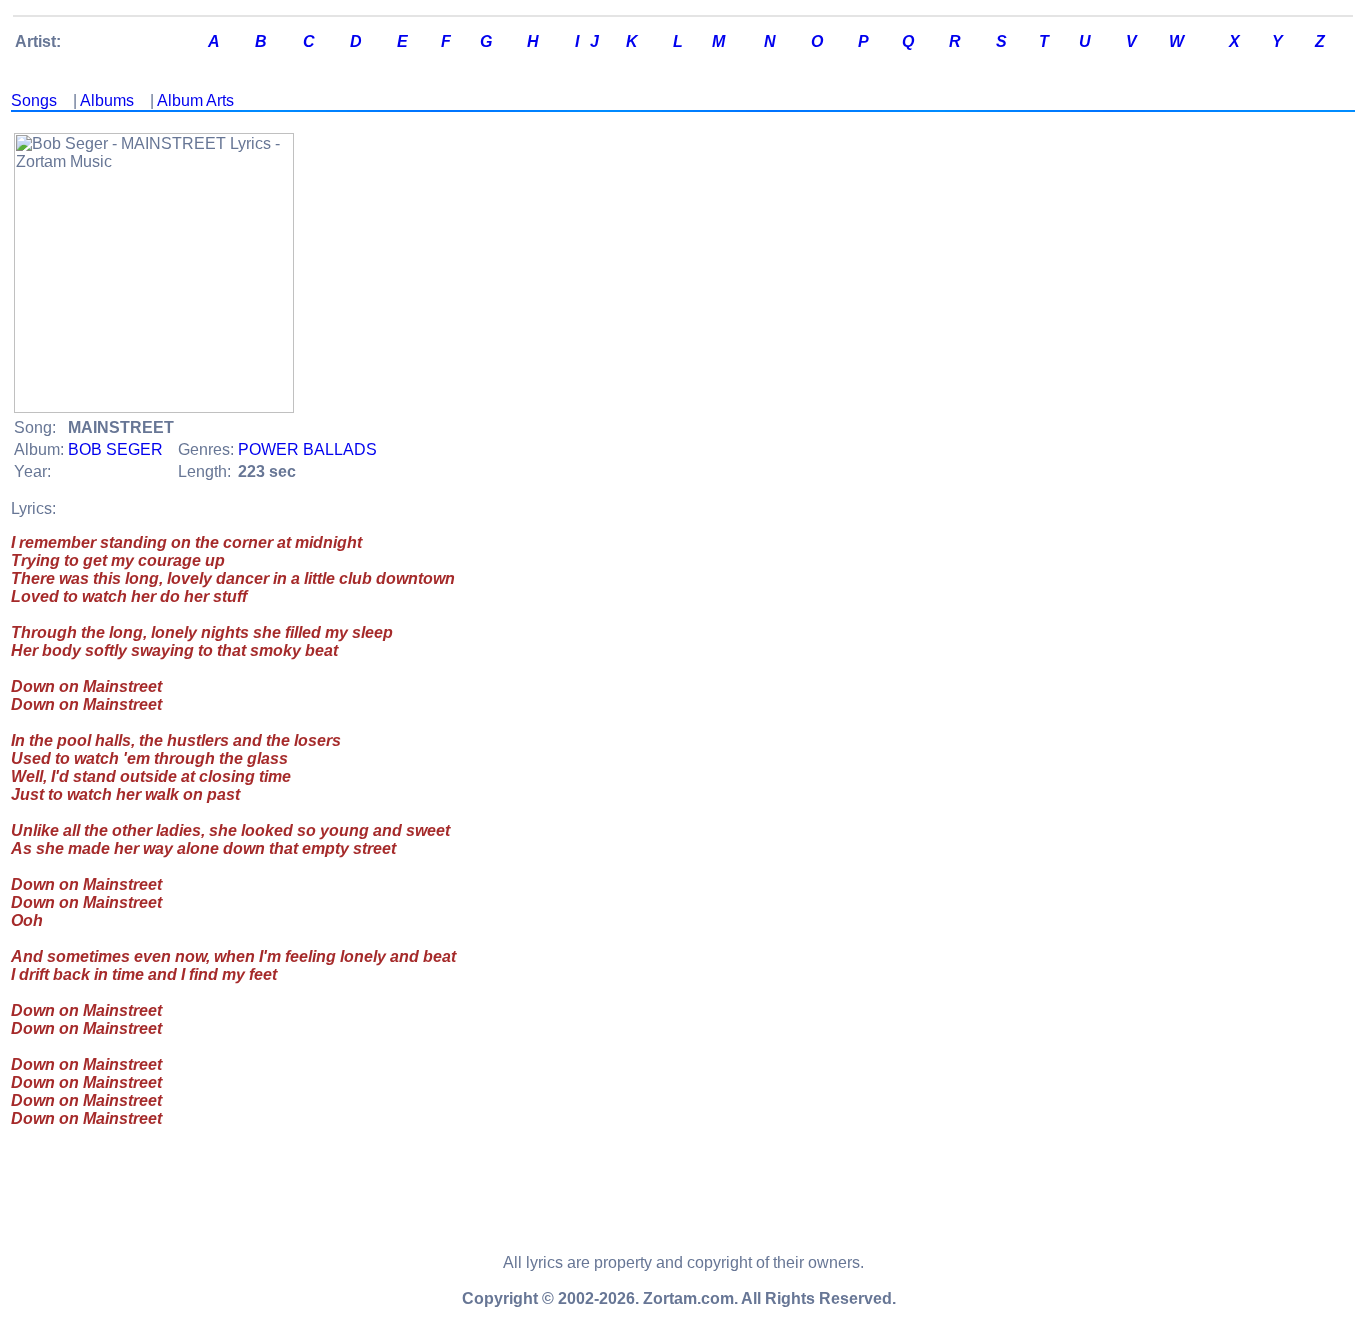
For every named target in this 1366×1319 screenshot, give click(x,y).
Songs (34, 100)
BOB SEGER (115, 449)
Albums (107, 100)
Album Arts (195, 100)
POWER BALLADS (307, 449)
